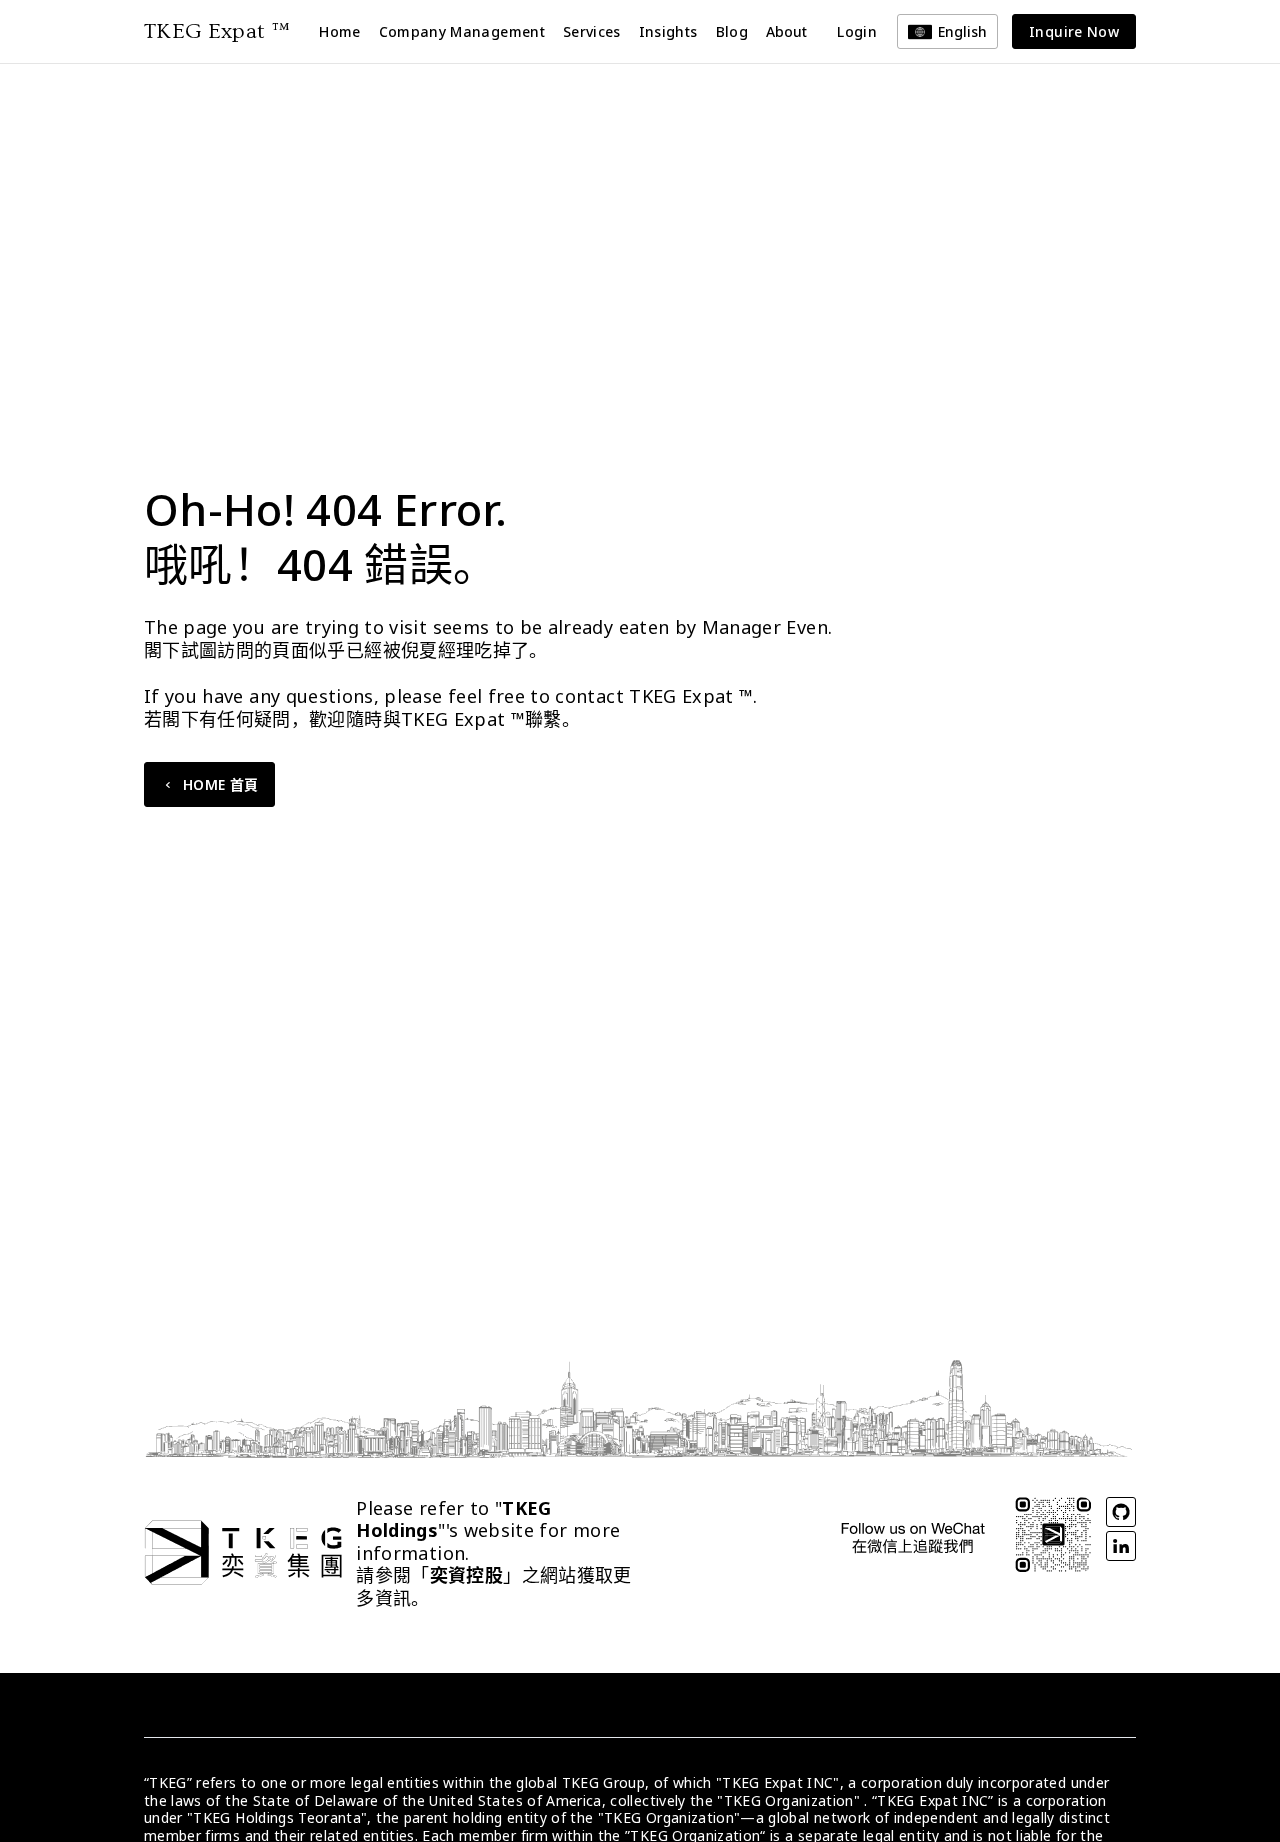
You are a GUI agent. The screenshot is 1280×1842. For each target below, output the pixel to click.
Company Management (462, 31)
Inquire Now (1074, 31)
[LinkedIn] (1121, 1546)
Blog (732, 31)
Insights (668, 31)
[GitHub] (1121, 1512)
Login (857, 31)
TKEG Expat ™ (216, 31)
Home (339, 31)
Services (592, 31)
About (786, 31)
